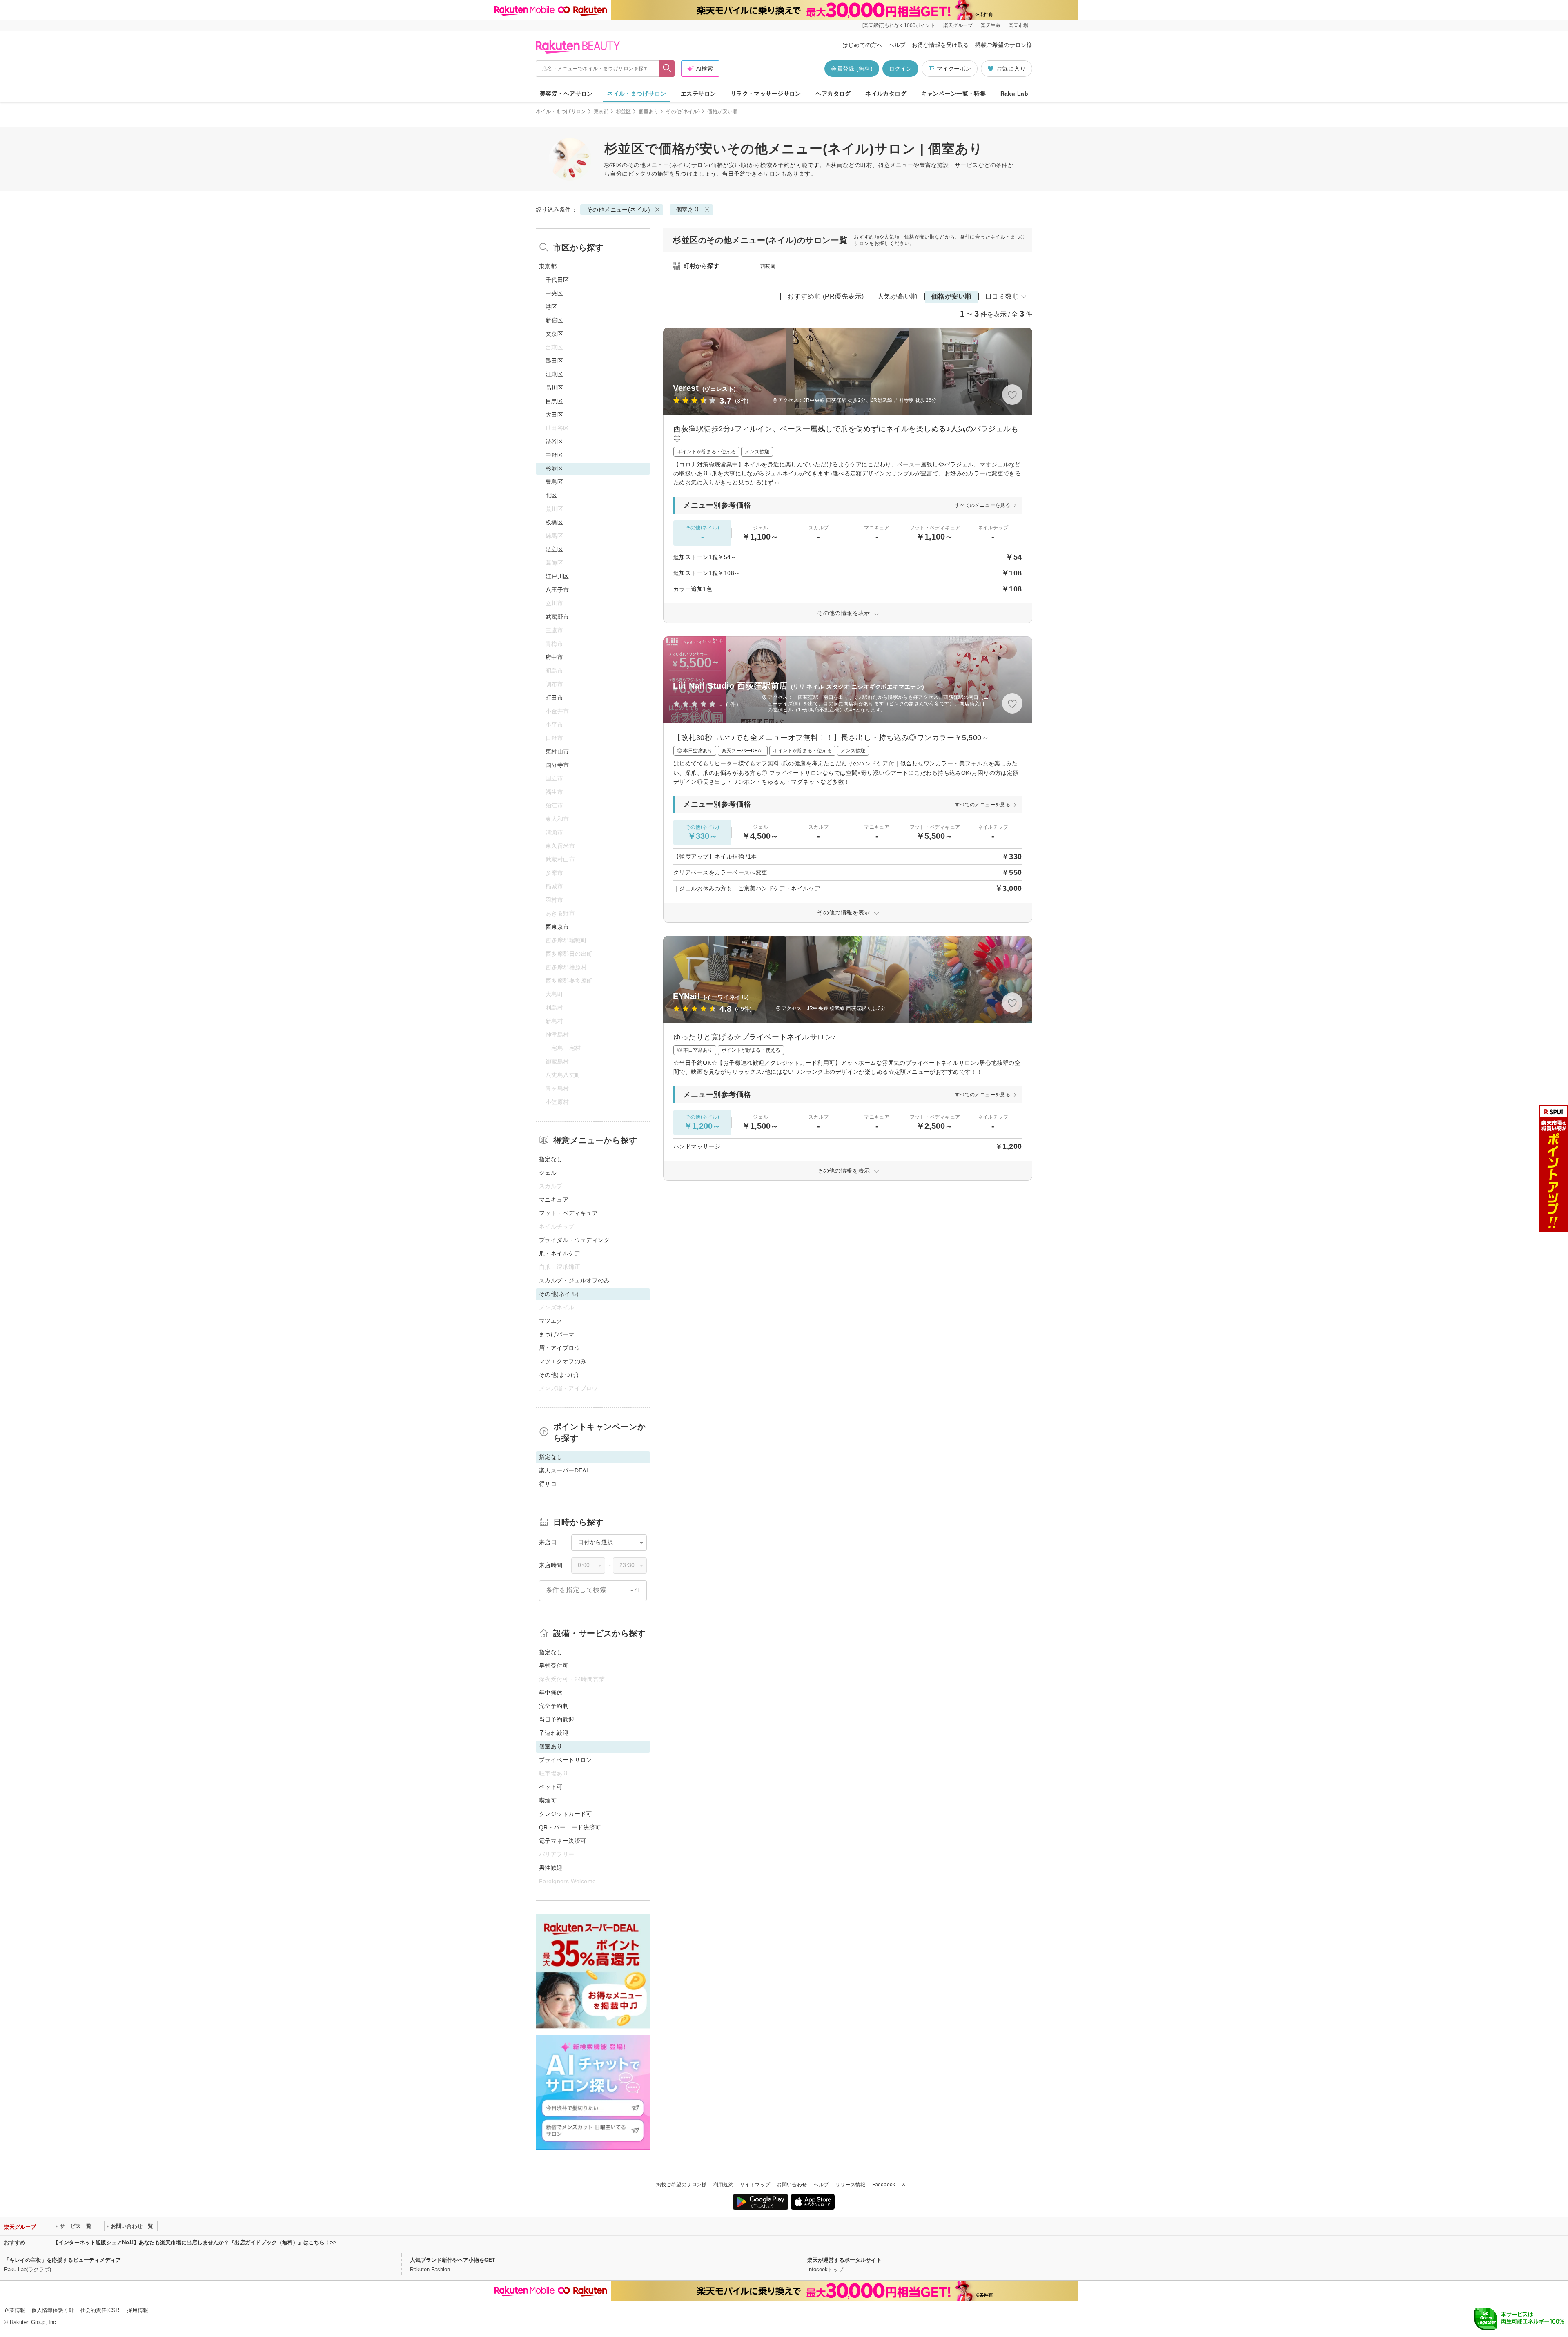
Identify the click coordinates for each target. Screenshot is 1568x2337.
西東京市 (557, 927)
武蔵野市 (557, 617)
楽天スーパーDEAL (564, 1470)
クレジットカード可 (566, 1814)
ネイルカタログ (886, 94)
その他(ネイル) (683, 111)
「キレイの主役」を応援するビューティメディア (62, 2260)
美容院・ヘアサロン (566, 94)
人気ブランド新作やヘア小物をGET (453, 2260)
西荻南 (768, 266)
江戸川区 (557, 576)
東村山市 (557, 751)
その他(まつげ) (559, 1375)
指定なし (551, 1159)
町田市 (554, 698)
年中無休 (551, 1693)
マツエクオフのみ (562, 1361)
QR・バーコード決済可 (570, 1827)
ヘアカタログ (833, 94)
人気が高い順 (898, 296)
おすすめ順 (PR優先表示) (826, 296)
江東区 (554, 374)
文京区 (554, 334)
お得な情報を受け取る (940, 45)
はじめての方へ (862, 45)
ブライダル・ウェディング (574, 1240)
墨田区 (554, 361)
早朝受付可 (554, 1666)
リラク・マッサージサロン (766, 94)
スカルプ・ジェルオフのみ (574, 1280)
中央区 (554, 293)
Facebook (884, 2185)
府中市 (554, 657)
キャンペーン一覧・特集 (954, 94)
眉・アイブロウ (560, 1348)
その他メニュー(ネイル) (660, 165)
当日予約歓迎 (557, 1719)
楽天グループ (958, 25)
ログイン (900, 69)
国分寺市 (557, 765)
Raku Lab (1014, 94)
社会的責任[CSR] (100, 2310)
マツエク (551, 1321)
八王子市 (557, 590)
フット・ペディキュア (568, 1213)
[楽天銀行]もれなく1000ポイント (899, 25)
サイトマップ (755, 2185)
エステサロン (698, 94)
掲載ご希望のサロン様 (1004, 45)
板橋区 (554, 522)
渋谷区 (554, 442)
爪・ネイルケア (560, 1253)
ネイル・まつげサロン (637, 94)
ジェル (548, 1173)
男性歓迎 (551, 1868)
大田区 (554, 415)
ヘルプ (897, 45)
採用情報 (138, 2310)
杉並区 (624, 111)
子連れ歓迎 (554, 1733)
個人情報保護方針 (53, 2310)
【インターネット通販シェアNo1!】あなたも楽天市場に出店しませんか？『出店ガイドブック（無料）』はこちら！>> (195, 2242)
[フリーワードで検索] (667, 69)
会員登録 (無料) (852, 69)
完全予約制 (554, 1706)
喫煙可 (548, 1800)
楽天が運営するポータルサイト (844, 2260)
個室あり (649, 111)
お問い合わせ (792, 2185)
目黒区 (554, 401)
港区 (551, 307)
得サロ (548, 1484)
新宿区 (554, 320)
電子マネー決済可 (562, 1841)
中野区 (554, 455)
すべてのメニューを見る (982, 505)
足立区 (554, 549)
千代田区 (557, 280)
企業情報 (15, 2310)
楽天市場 (1018, 25)
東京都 (601, 111)
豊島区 (554, 482)
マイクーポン (954, 69)
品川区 (554, 388)
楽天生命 (991, 25)
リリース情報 (851, 2185)
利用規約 (723, 2185)
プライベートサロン (566, 1760)
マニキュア (554, 1200)
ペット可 (551, 1787)
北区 (551, 495)
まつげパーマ (557, 1334)
